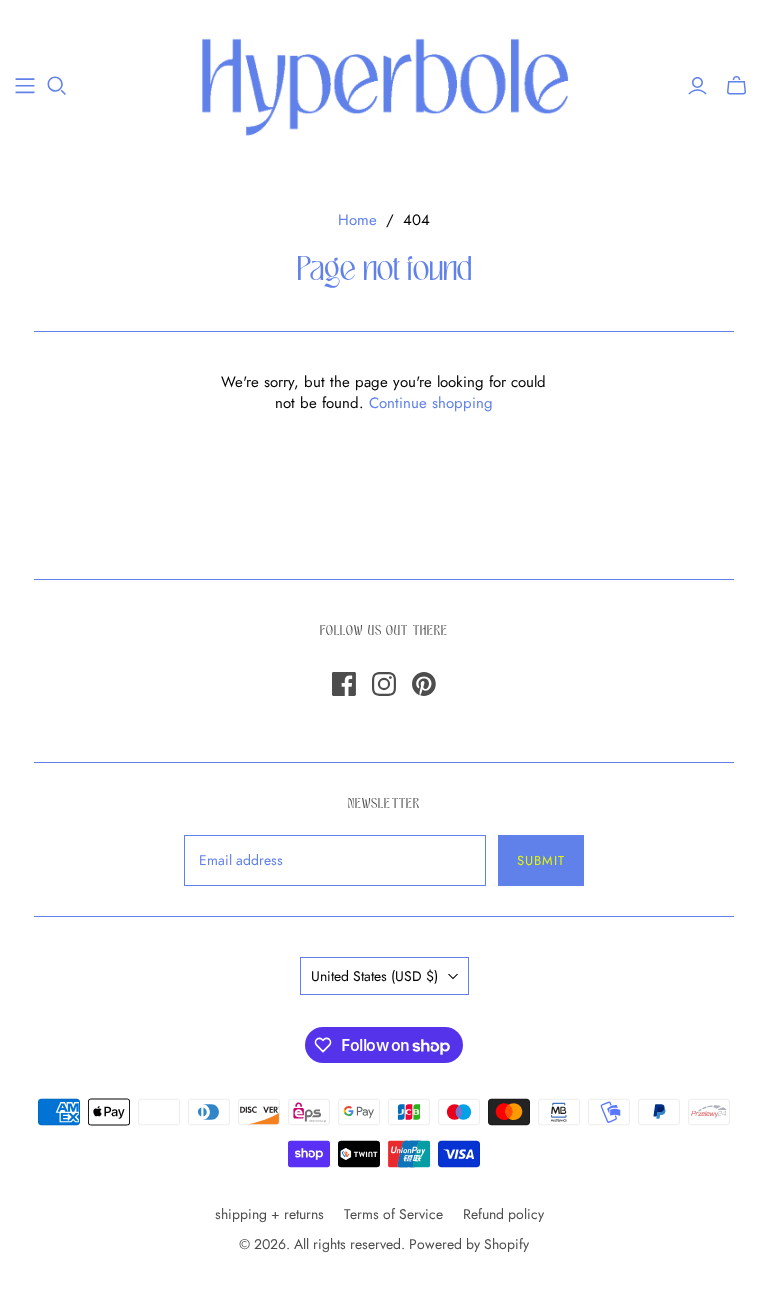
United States (374, 976)
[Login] (697, 86)
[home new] (25, 86)
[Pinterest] (424, 684)
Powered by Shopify (469, 1244)
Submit (541, 860)
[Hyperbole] (384, 85)
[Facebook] (344, 684)
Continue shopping (431, 403)
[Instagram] (384, 684)
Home (357, 220)
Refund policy (503, 1214)
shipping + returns (269, 1214)
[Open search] (57, 86)
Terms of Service (393, 1214)
